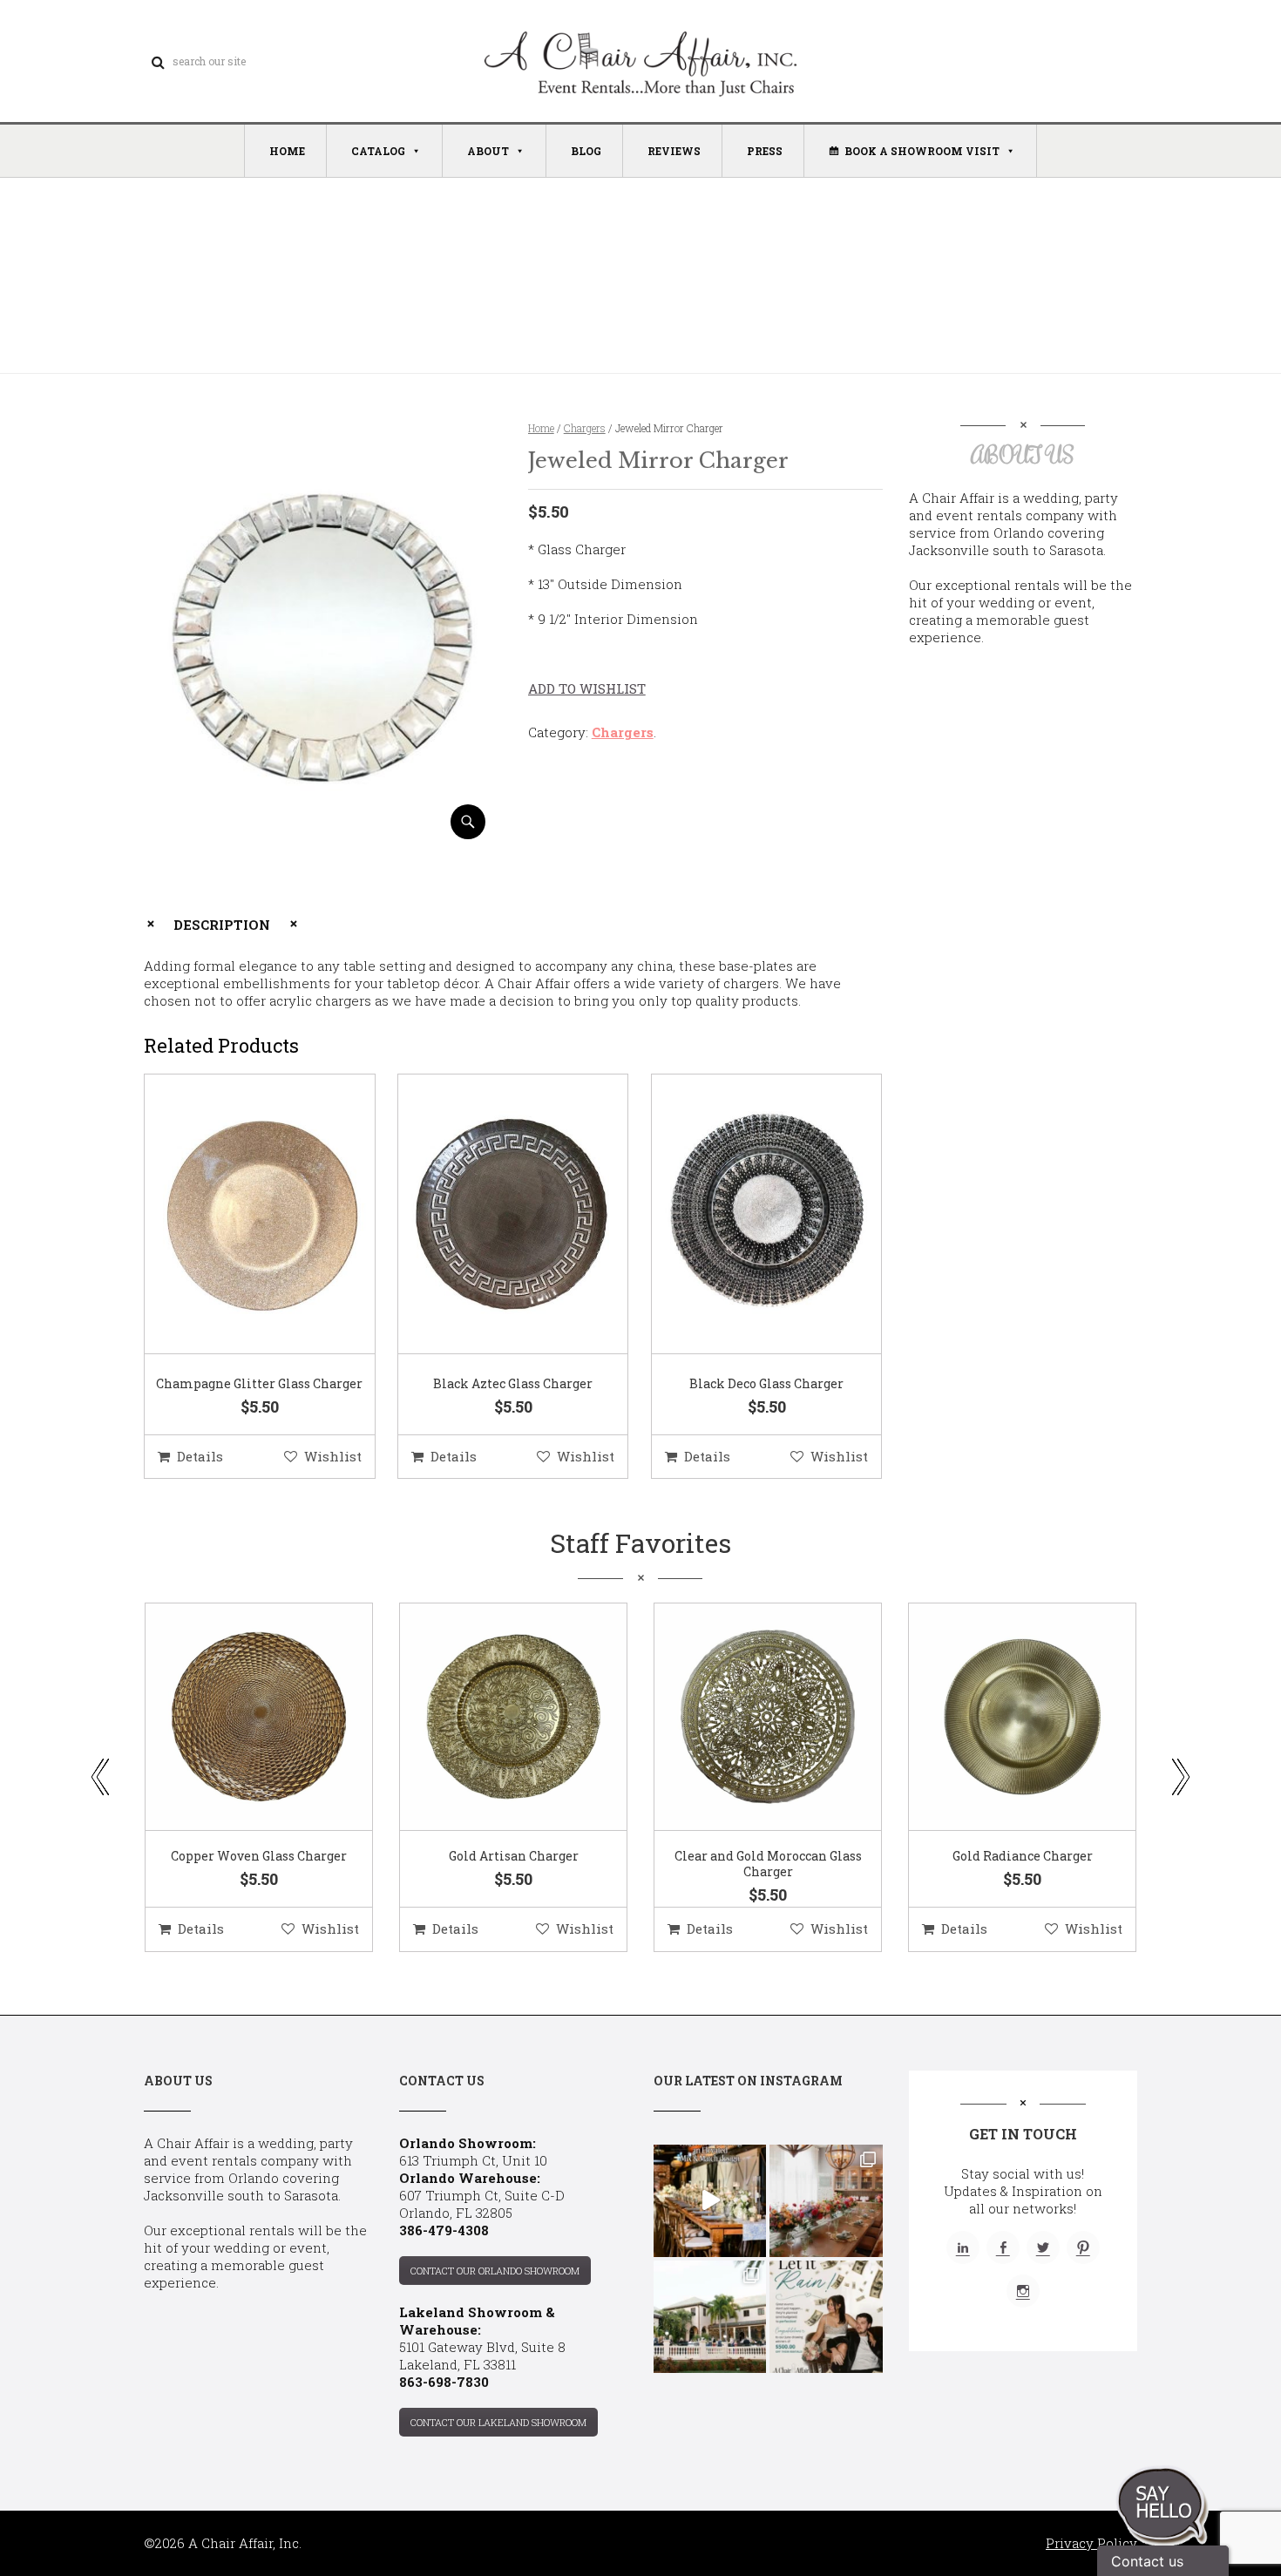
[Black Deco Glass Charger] (745, 1215)
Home (541, 428)
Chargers (585, 428)
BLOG (586, 151)
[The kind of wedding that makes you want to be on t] (710, 2317)
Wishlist (333, 1456)
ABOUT (488, 151)
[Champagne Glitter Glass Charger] (238, 1215)
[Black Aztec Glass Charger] (491, 1215)
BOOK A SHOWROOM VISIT (922, 151)
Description (222, 925)
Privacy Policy (1091, 2543)
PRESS (765, 151)
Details (200, 1456)
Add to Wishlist (587, 688)
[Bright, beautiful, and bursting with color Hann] (826, 2201)
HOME (287, 151)
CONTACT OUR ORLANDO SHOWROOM (495, 2271)
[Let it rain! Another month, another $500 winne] (826, 2317)
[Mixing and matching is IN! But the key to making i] (710, 2201)
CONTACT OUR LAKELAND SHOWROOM (498, 2422)
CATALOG (378, 151)
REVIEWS (674, 151)
